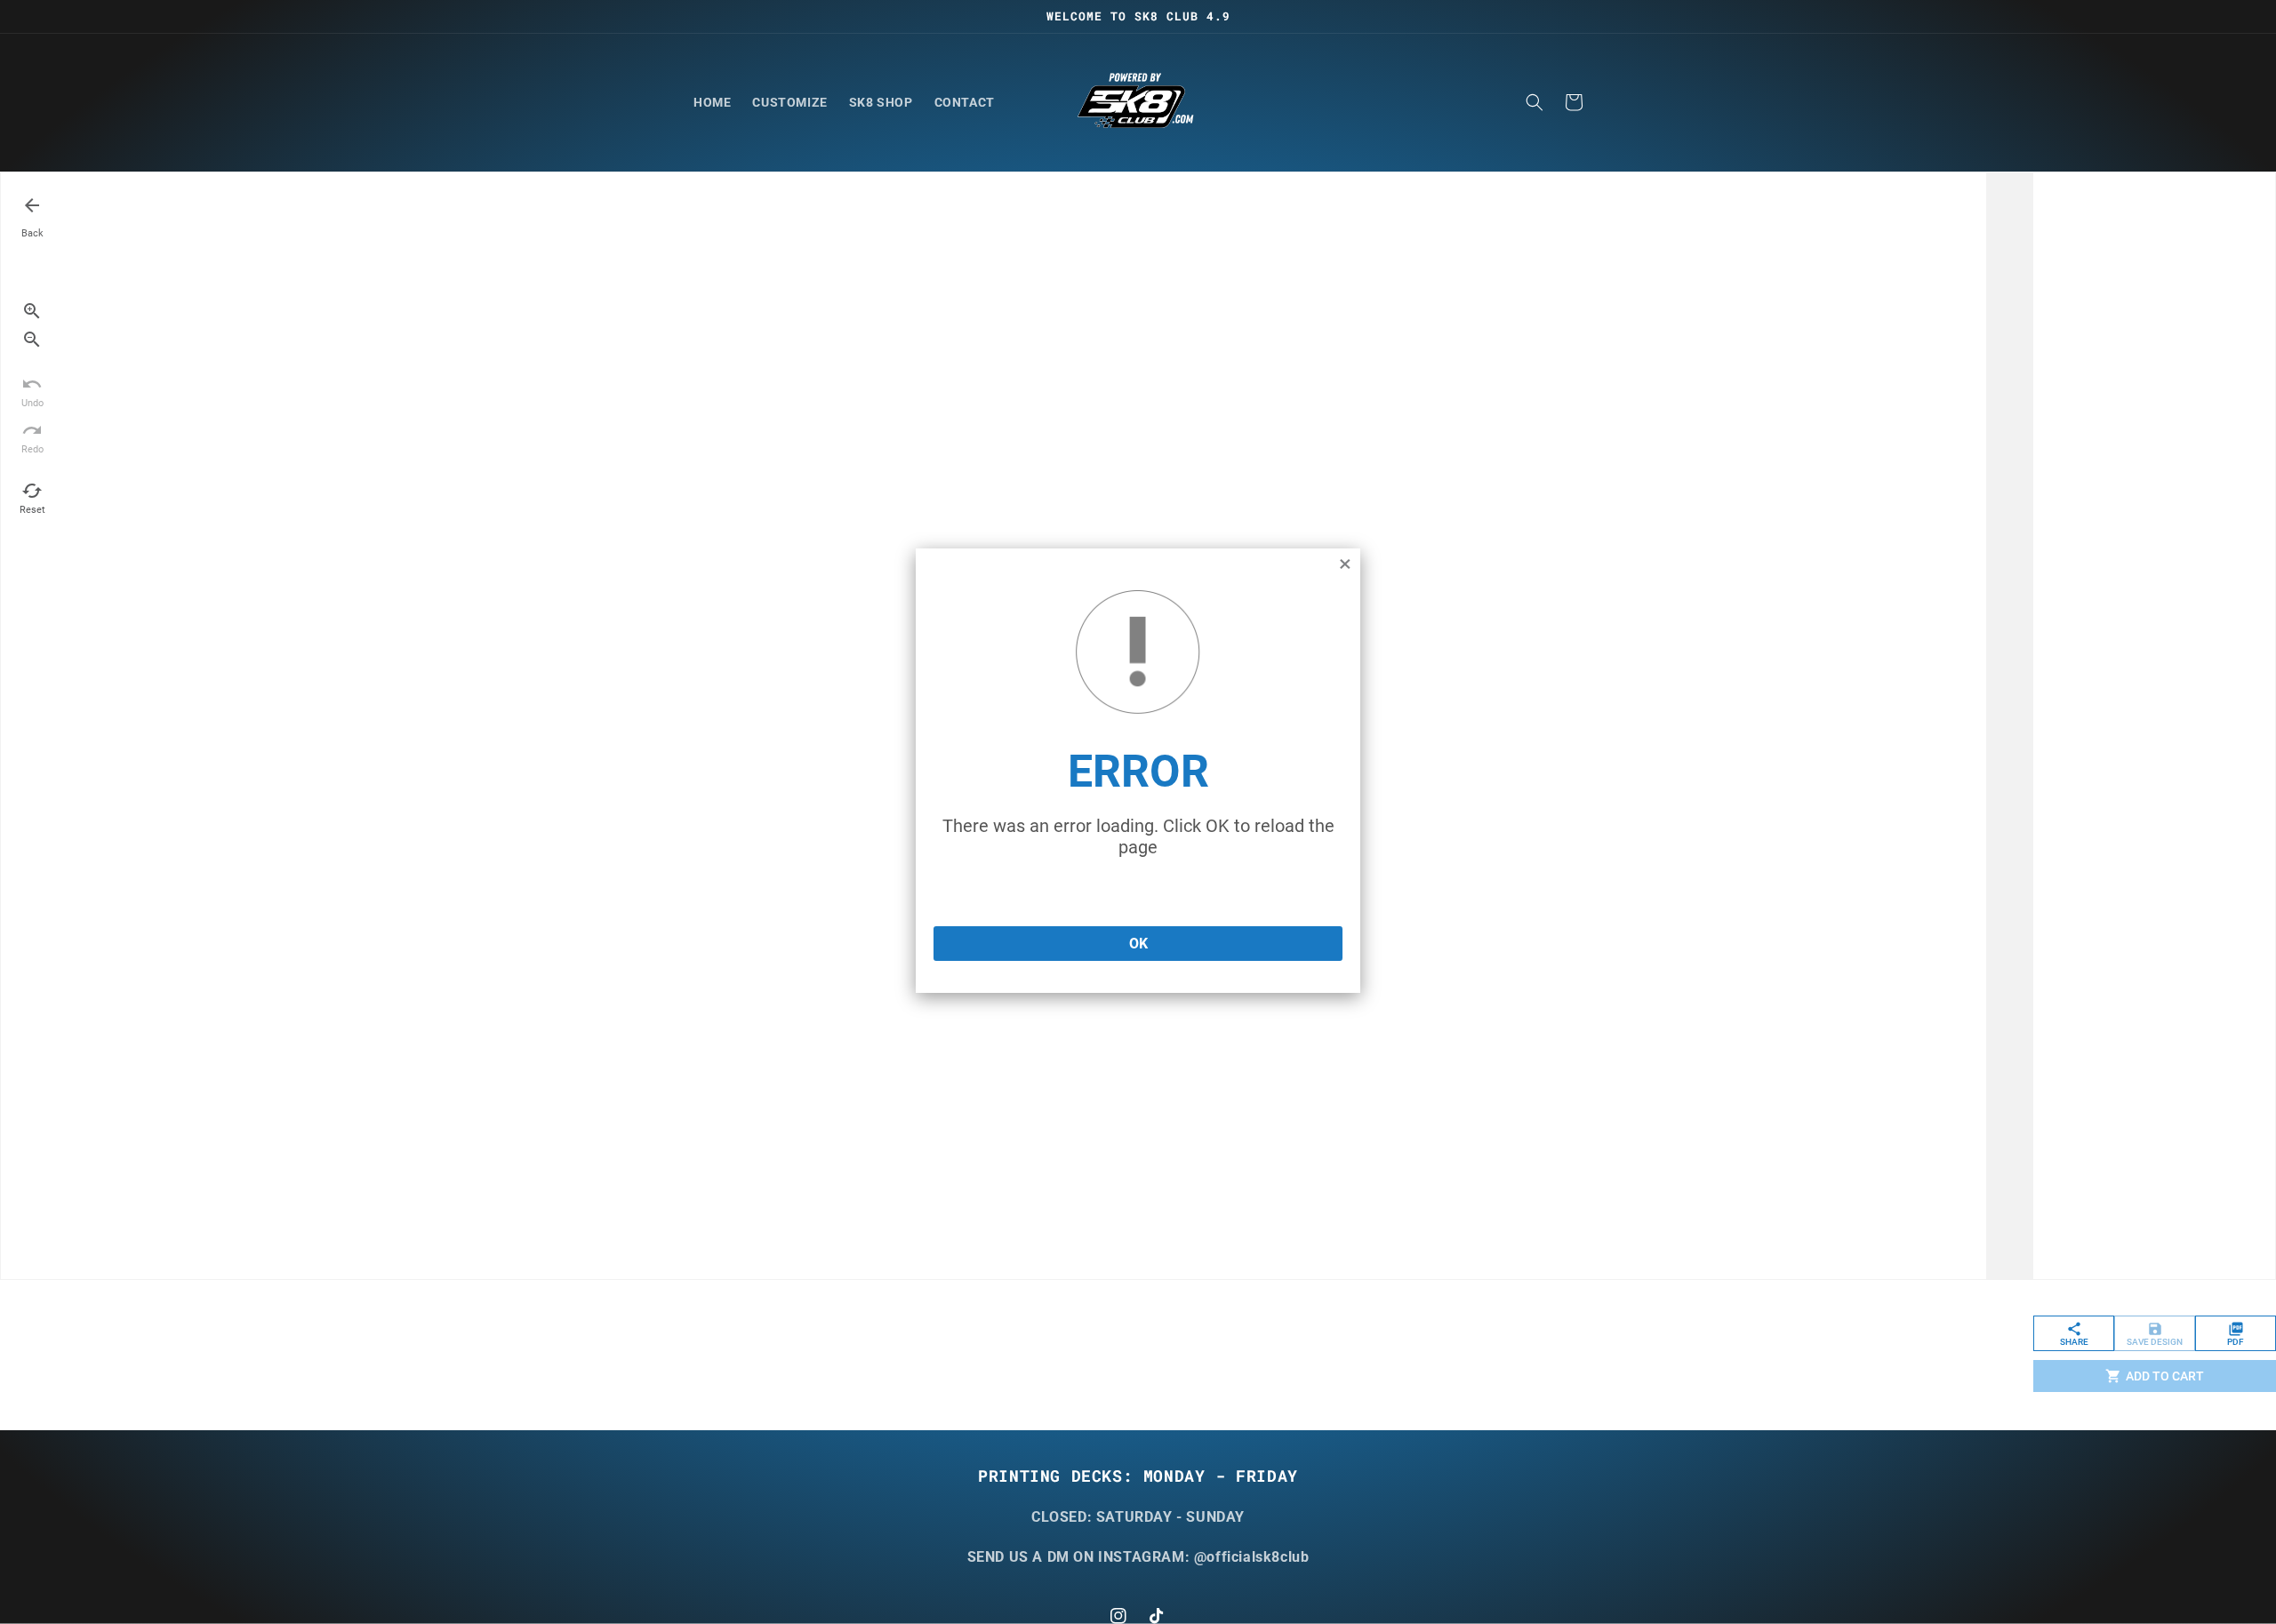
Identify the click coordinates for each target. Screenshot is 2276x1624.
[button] (1535, 102)
